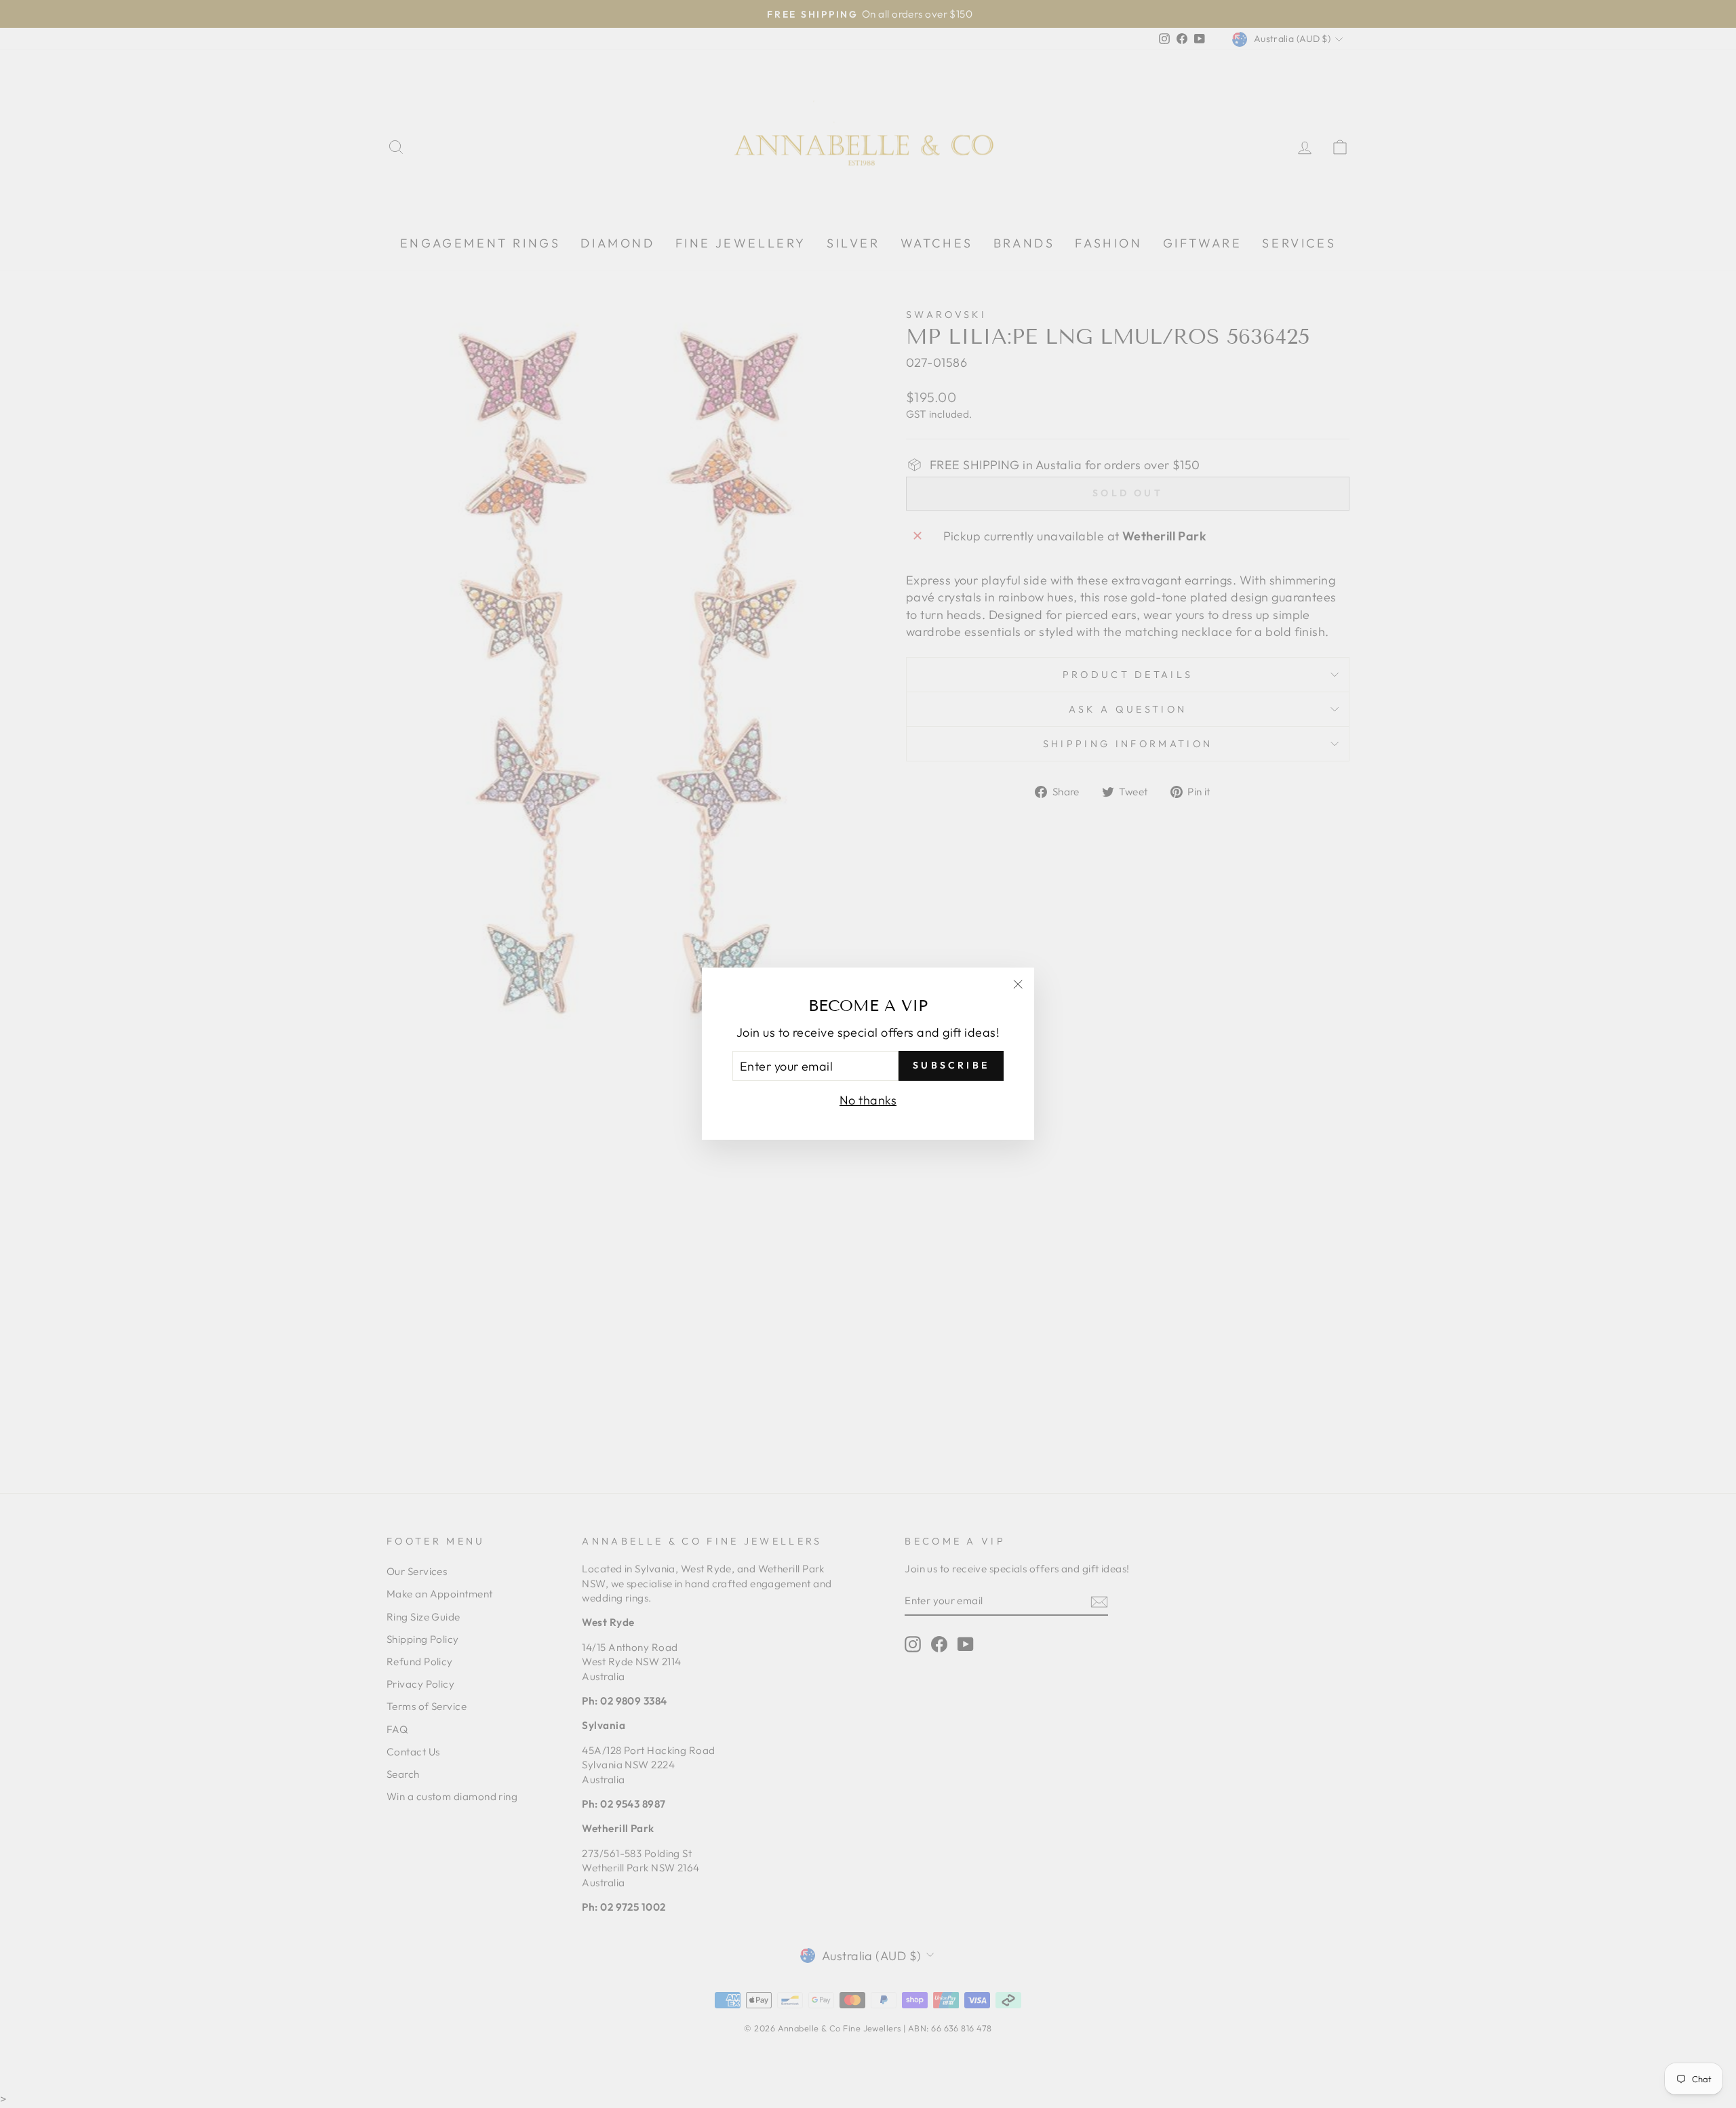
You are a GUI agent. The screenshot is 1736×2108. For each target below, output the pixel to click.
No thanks (868, 1101)
